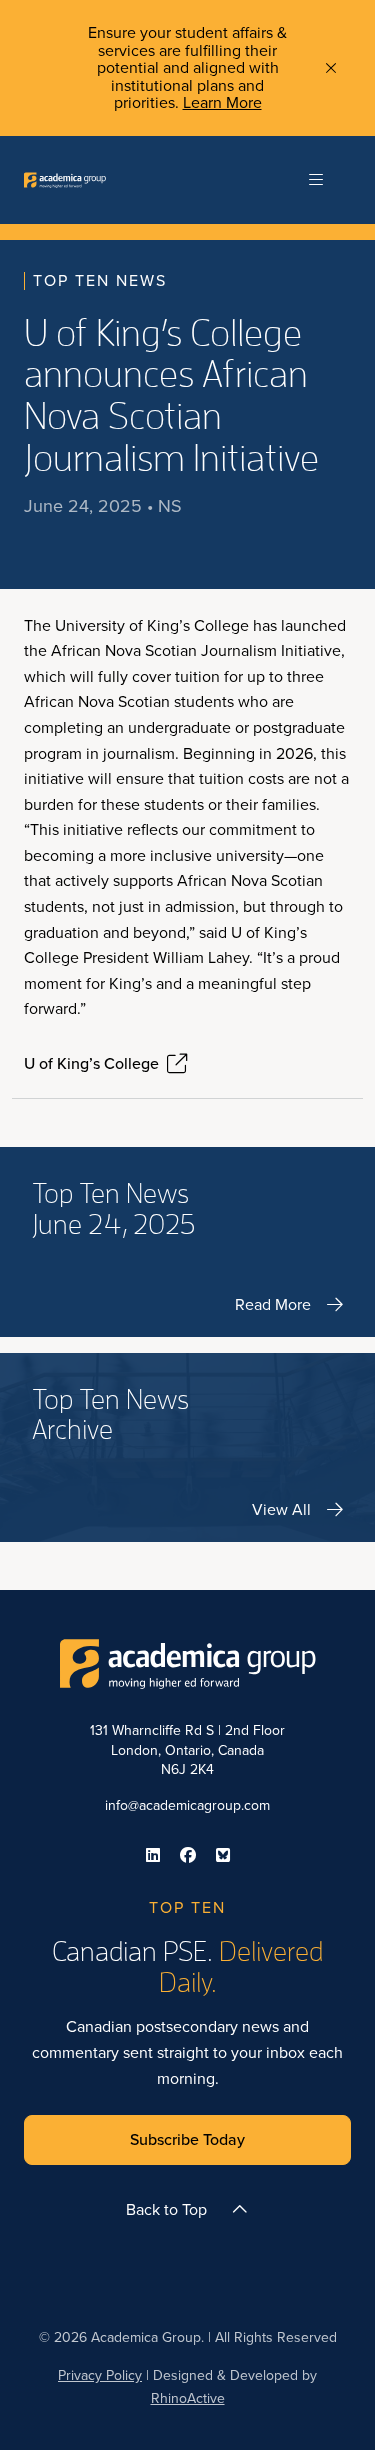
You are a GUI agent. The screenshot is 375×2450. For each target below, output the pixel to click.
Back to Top (166, 2209)
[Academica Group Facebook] (188, 1855)
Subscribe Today (187, 2139)
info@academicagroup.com (187, 1805)
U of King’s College (91, 1064)
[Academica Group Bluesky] (223, 1855)
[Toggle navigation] (316, 180)
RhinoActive (188, 2398)
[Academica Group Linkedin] (153, 1855)
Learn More (222, 102)
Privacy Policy (100, 2375)
